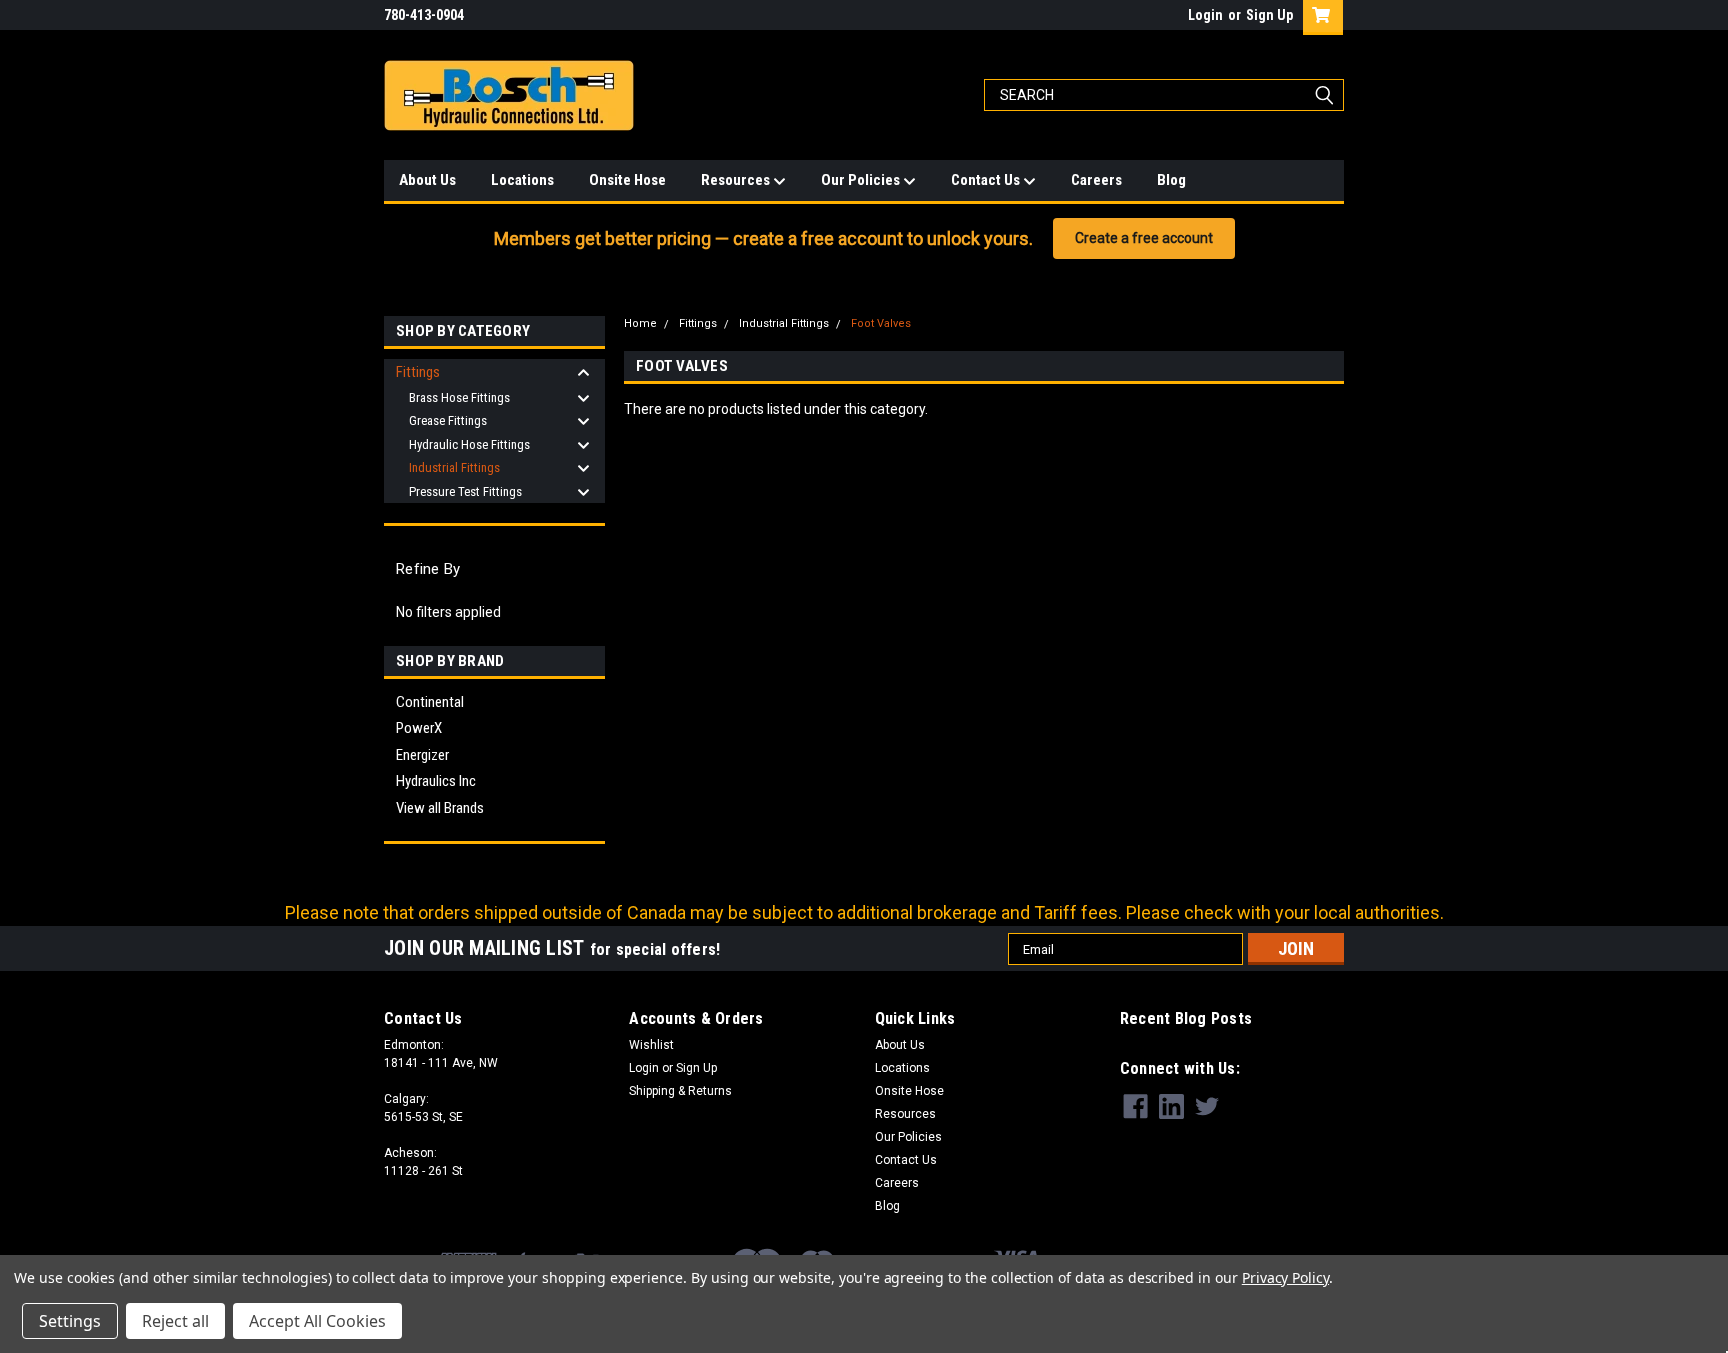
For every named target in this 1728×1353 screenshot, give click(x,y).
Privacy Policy (1285, 1277)
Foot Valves (881, 323)
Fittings (418, 372)
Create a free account (1144, 238)
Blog (1171, 180)
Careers (1096, 180)
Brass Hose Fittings (459, 397)
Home (640, 323)
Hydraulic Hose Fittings (469, 444)
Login (1205, 15)
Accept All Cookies (317, 1321)
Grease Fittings (448, 420)
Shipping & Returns (680, 1091)
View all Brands (440, 808)
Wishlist (651, 1045)
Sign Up (1269, 15)
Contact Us (987, 180)
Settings (70, 1321)
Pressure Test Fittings (465, 491)
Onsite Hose (627, 180)
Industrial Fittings (454, 467)
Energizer (422, 755)
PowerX (419, 728)
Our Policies (862, 180)
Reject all (175, 1321)
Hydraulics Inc (436, 781)
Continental (430, 702)
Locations (522, 180)
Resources (737, 180)
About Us (427, 180)
